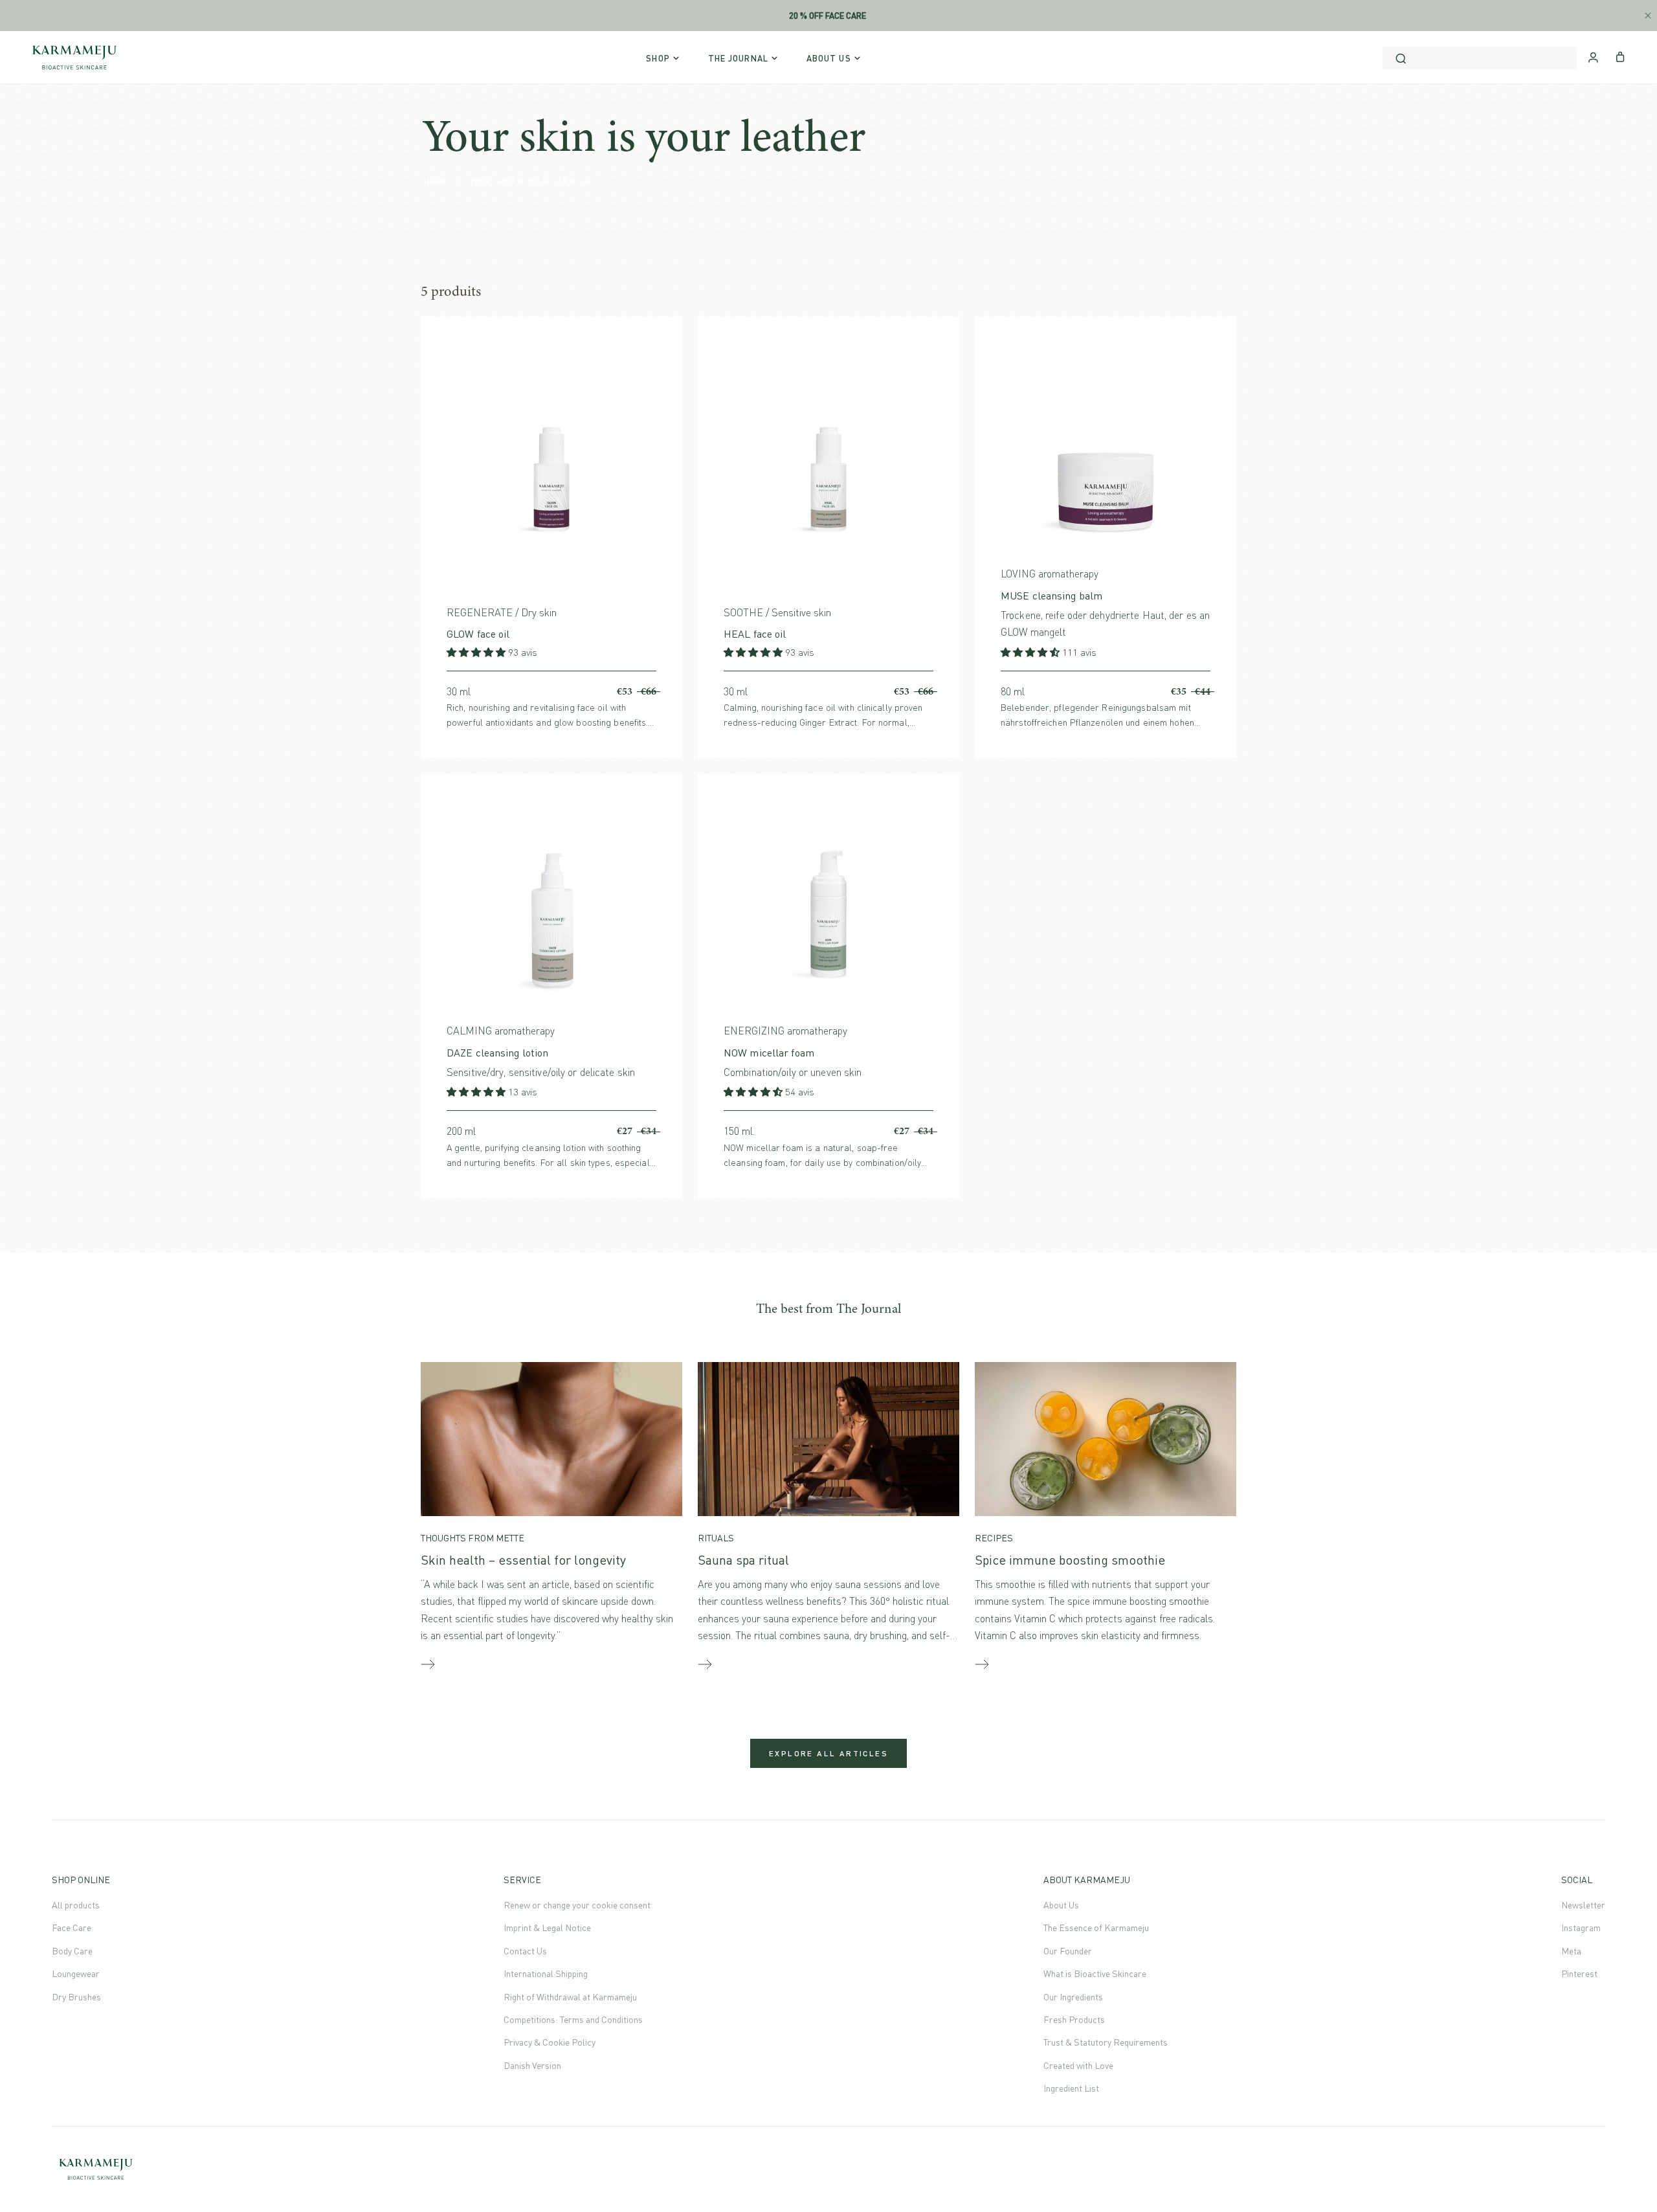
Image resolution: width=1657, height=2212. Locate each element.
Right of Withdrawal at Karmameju (570, 1997)
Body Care (72, 1951)
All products (76, 1905)
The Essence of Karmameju (1096, 1927)
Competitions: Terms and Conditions (573, 2019)
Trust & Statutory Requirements (1106, 2042)
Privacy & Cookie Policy (550, 2042)
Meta (1571, 1951)
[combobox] (1480, 58)
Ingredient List (1071, 2088)
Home (436, 182)
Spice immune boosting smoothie (1070, 1560)
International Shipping (546, 1973)
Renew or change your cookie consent (577, 1905)
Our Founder (1068, 1951)
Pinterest (1579, 1973)
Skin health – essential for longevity (523, 1560)
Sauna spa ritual (743, 1560)
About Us (1061, 1905)
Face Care (72, 1927)
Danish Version (532, 2065)
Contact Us (525, 1951)
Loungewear (76, 1973)
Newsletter (1583, 1905)
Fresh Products (1074, 2019)
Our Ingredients (1073, 1997)
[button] (477, 652)
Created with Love (1078, 2065)
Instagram (1581, 1927)
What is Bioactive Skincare (1095, 1973)
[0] (1620, 56)
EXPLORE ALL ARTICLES (828, 1753)
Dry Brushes (76, 1997)
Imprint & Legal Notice (547, 1927)
